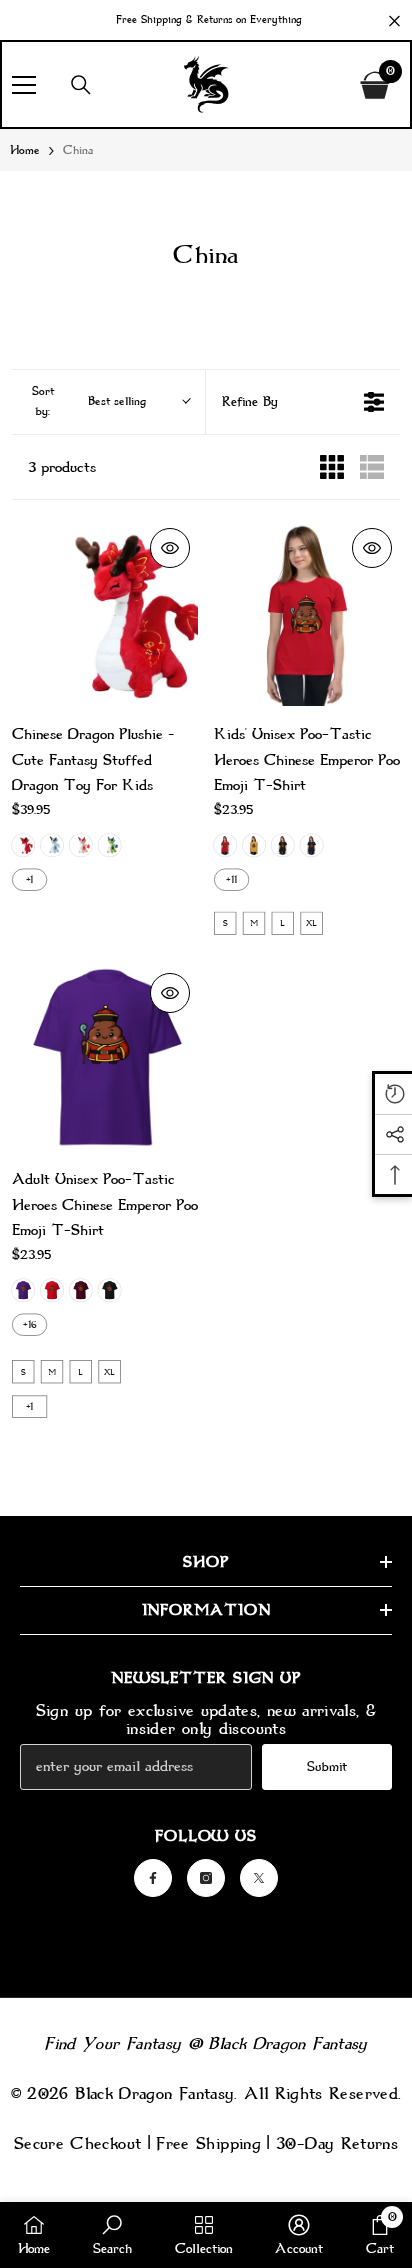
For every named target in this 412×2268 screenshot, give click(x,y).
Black (283, 845)
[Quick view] (170, 548)
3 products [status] (62, 467)
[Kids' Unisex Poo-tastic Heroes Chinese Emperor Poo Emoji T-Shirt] (307, 613)
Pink (81, 845)
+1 (30, 879)
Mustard (254, 845)
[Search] (81, 85)
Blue (52, 845)
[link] (112, 2235)
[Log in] (331, 85)
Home (25, 150)
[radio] (332, 467)
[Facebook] (153, 1878)
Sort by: (89, 401)
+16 (30, 1324)
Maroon (81, 1290)
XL (311, 923)
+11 (231, 879)
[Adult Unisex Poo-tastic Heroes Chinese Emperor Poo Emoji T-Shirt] (105, 1058)
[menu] (24, 85)
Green (109, 845)
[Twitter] (259, 1878)
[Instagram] (206, 1878)
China (78, 150)
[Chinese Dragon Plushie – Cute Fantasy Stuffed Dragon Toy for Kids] (105, 613)
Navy (311, 845)
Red (23, 845)
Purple (23, 1290)
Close (394, 21)
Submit (327, 1766)
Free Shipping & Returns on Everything (209, 19)
